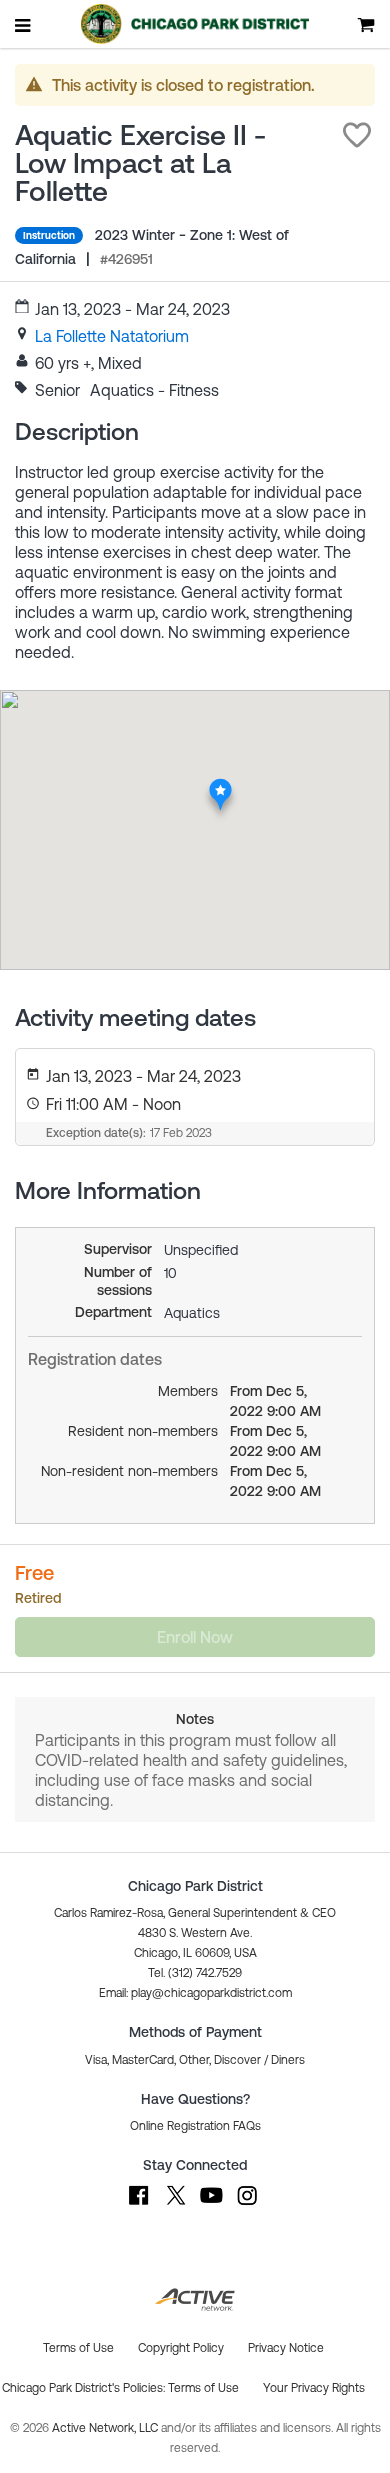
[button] (357, 135)
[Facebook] (139, 2205)
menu (24, 25)
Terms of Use (203, 2388)
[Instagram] (247, 2205)
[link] (112, 336)
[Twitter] (175, 2205)
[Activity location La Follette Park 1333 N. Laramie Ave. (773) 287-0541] (220, 784)
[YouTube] (211, 2205)
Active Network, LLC (106, 2428)
